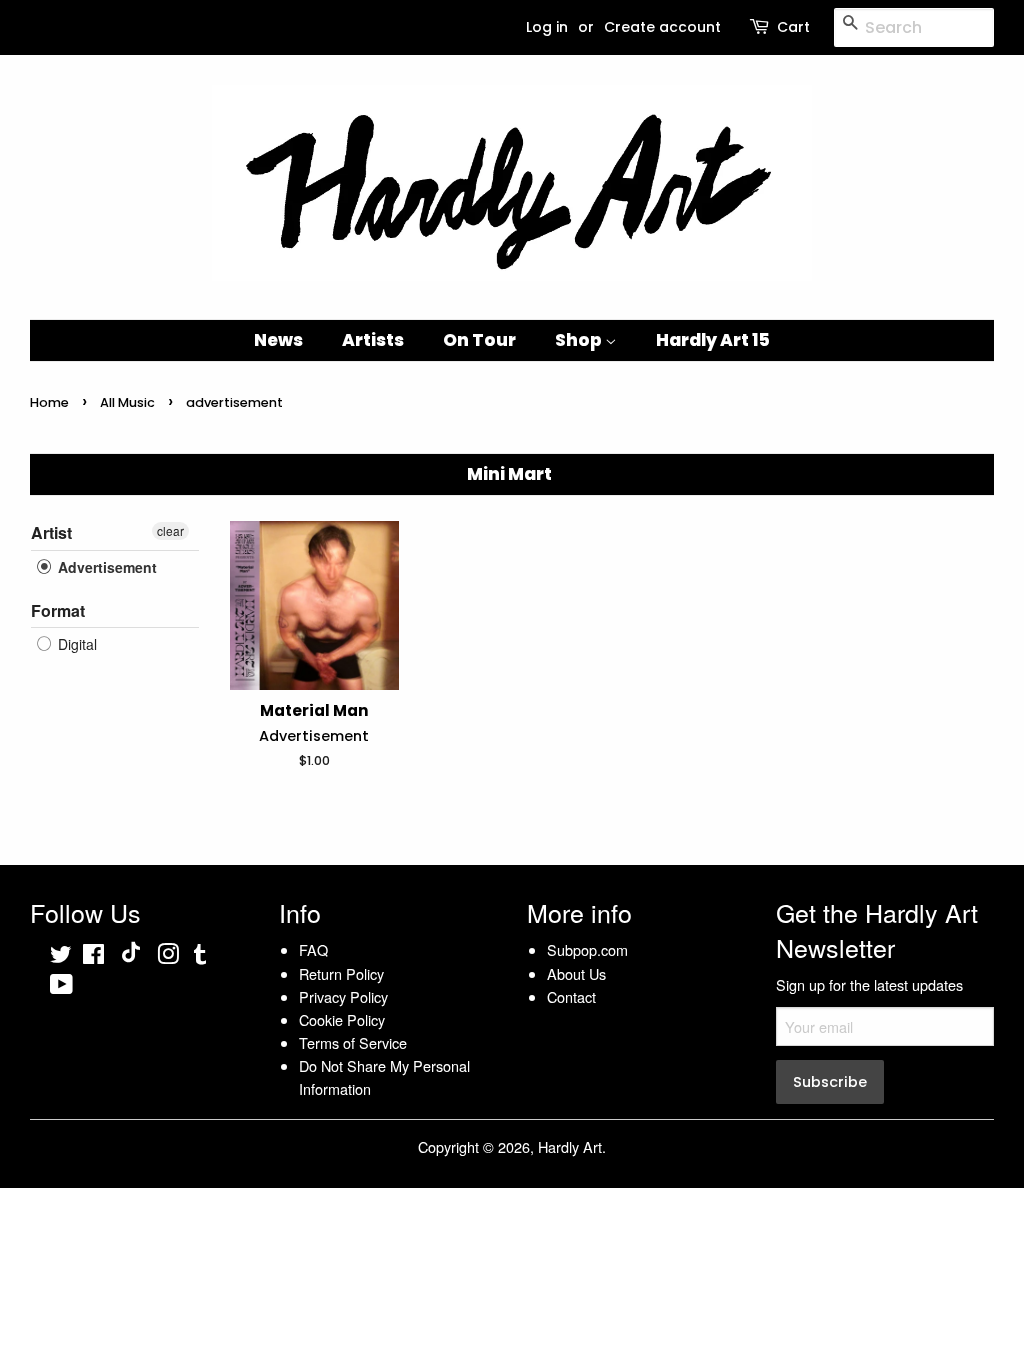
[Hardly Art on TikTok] (131, 956)
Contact (571, 996)
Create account (662, 27)
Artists (373, 340)
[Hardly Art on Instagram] (168, 956)
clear (170, 530)
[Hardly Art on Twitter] (61, 956)
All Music (127, 402)
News (278, 340)
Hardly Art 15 (713, 340)
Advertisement (105, 567)
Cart (793, 27)
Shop (580, 340)
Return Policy (341, 973)
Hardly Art (570, 1146)
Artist (51, 533)
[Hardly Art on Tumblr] (200, 956)
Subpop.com (587, 949)
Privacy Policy (343, 996)
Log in (547, 27)
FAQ (313, 949)
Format (58, 610)
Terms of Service (353, 1042)
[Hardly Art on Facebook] (93, 956)
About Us (576, 973)
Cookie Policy (342, 1019)
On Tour (479, 340)
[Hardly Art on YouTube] (61, 986)
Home (49, 402)
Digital (75, 644)
